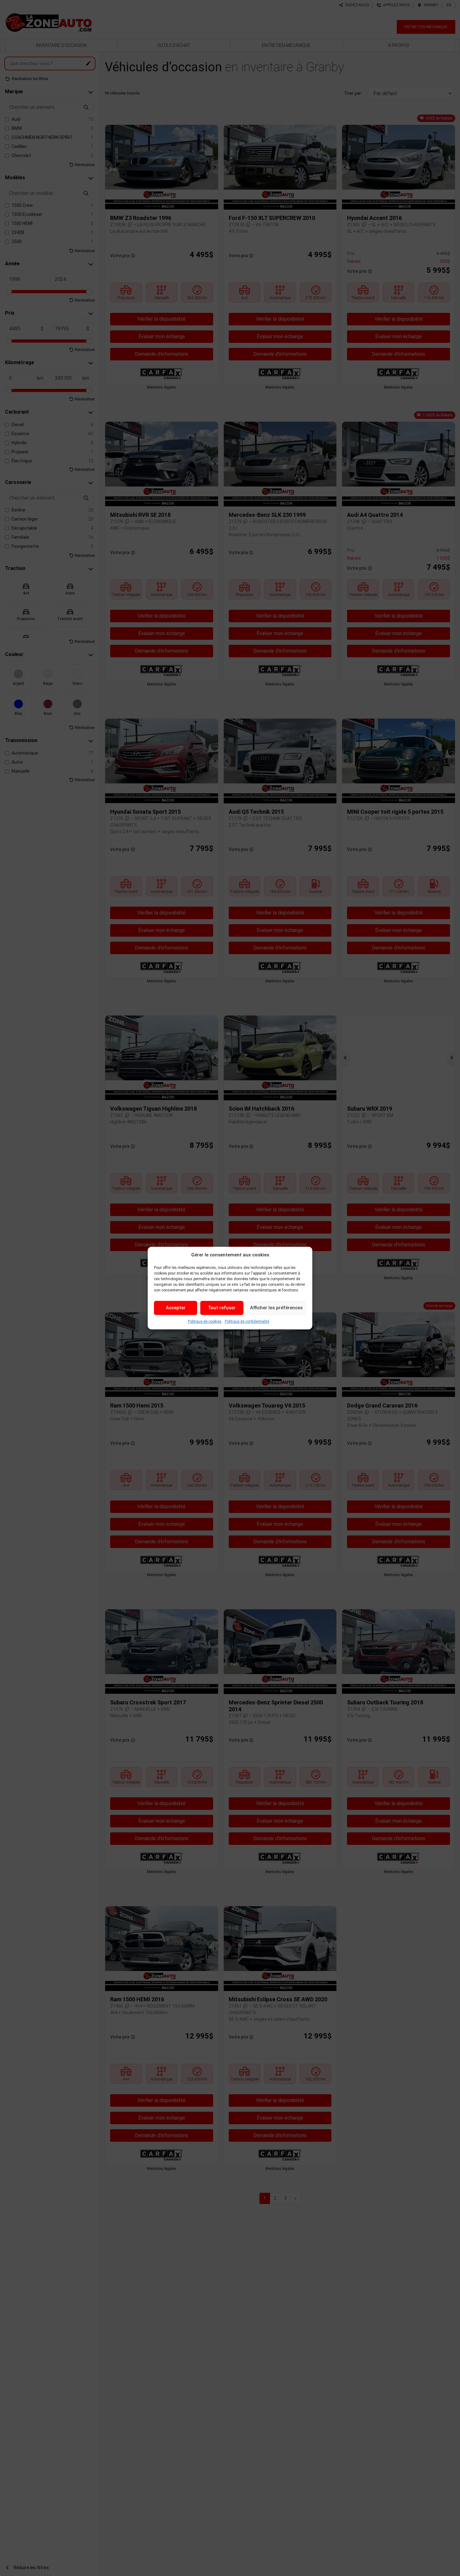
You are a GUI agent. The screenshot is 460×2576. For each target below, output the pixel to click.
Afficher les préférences (276, 1308)
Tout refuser (222, 1308)
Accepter (176, 1308)
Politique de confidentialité (247, 1321)
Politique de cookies (205, 1321)
